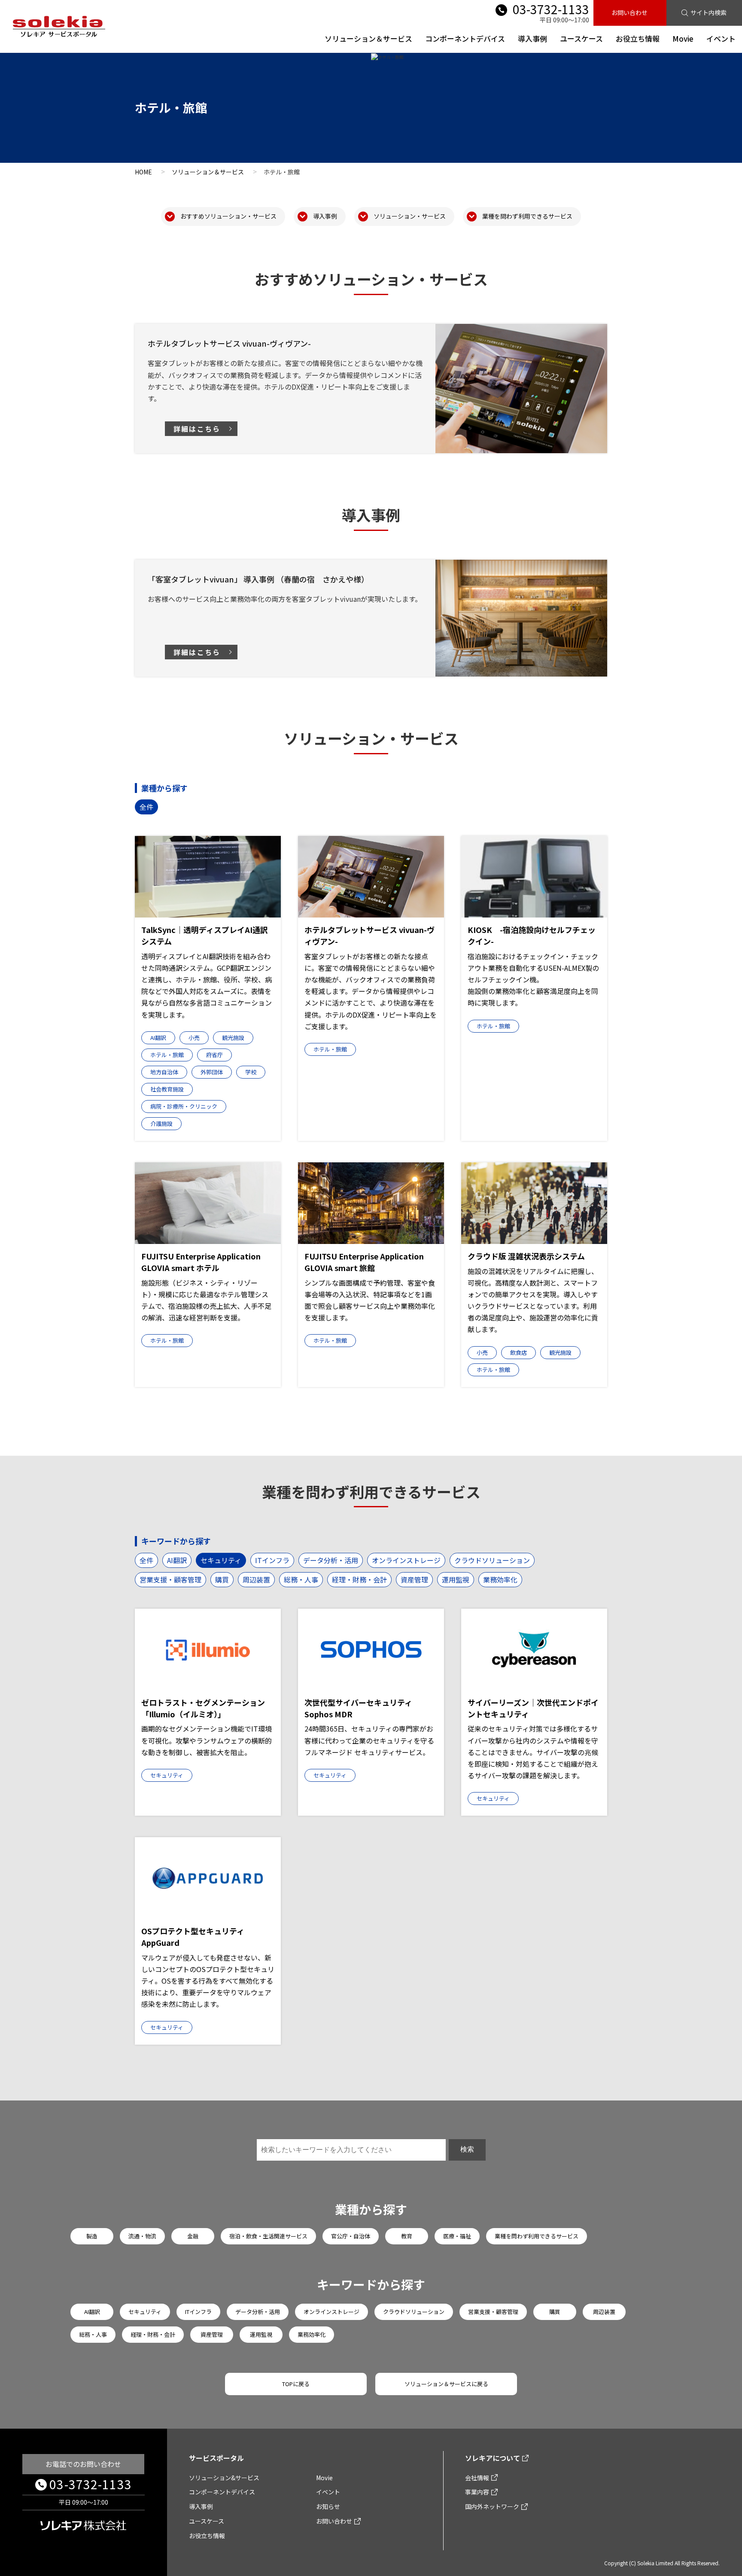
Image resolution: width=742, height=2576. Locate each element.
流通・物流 (142, 2236)
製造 (92, 2236)
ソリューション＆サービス (368, 38)
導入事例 (532, 38)
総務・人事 (301, 1579)
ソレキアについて (493, 2458)
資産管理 (414, 1579)
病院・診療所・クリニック (184, 1106)
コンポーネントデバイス (465, 38)
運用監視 (456, 1579)
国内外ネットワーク (492, 2506)
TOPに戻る (296, 2384)
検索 (467, 2149)
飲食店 (518, 1352)
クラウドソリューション (492, 1560)
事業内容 (477, 2492)
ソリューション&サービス (224, 2478)
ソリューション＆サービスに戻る (446, 2384)
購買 (222, 1579)
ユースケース (581, 38)
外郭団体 (212, 1072)
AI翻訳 (158, 1038)
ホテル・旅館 (167, 1055)
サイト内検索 (709, 12)
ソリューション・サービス (410, 216)
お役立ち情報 (638, 38)
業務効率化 (500, 1579)
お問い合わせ (629, 12)
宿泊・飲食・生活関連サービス (268, 2236)
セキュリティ (221, 1560)
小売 (194, 1038)
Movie (683, 38)
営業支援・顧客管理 (170, 1579)
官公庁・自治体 (351, 2236)
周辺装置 (256, 1579)
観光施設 (233, 1038)
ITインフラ (272, 1560)
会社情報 (477, 2478)
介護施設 (161, 1123)
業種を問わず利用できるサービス (527, 216)
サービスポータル (216, 2458)
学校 (251, 1072)
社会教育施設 (167, 1089)
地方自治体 (164, 1072)
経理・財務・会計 (359, 1579)
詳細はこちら (197, 429)
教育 (407, 2236)
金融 (193, 2236)
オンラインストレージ (406, 1560)
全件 (146, 807)
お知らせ (328, 2506)
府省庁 (214, 1055)
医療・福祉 (457, 2236)
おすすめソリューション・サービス (228, 216)
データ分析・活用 (331, 1560)
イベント (721, 38)
